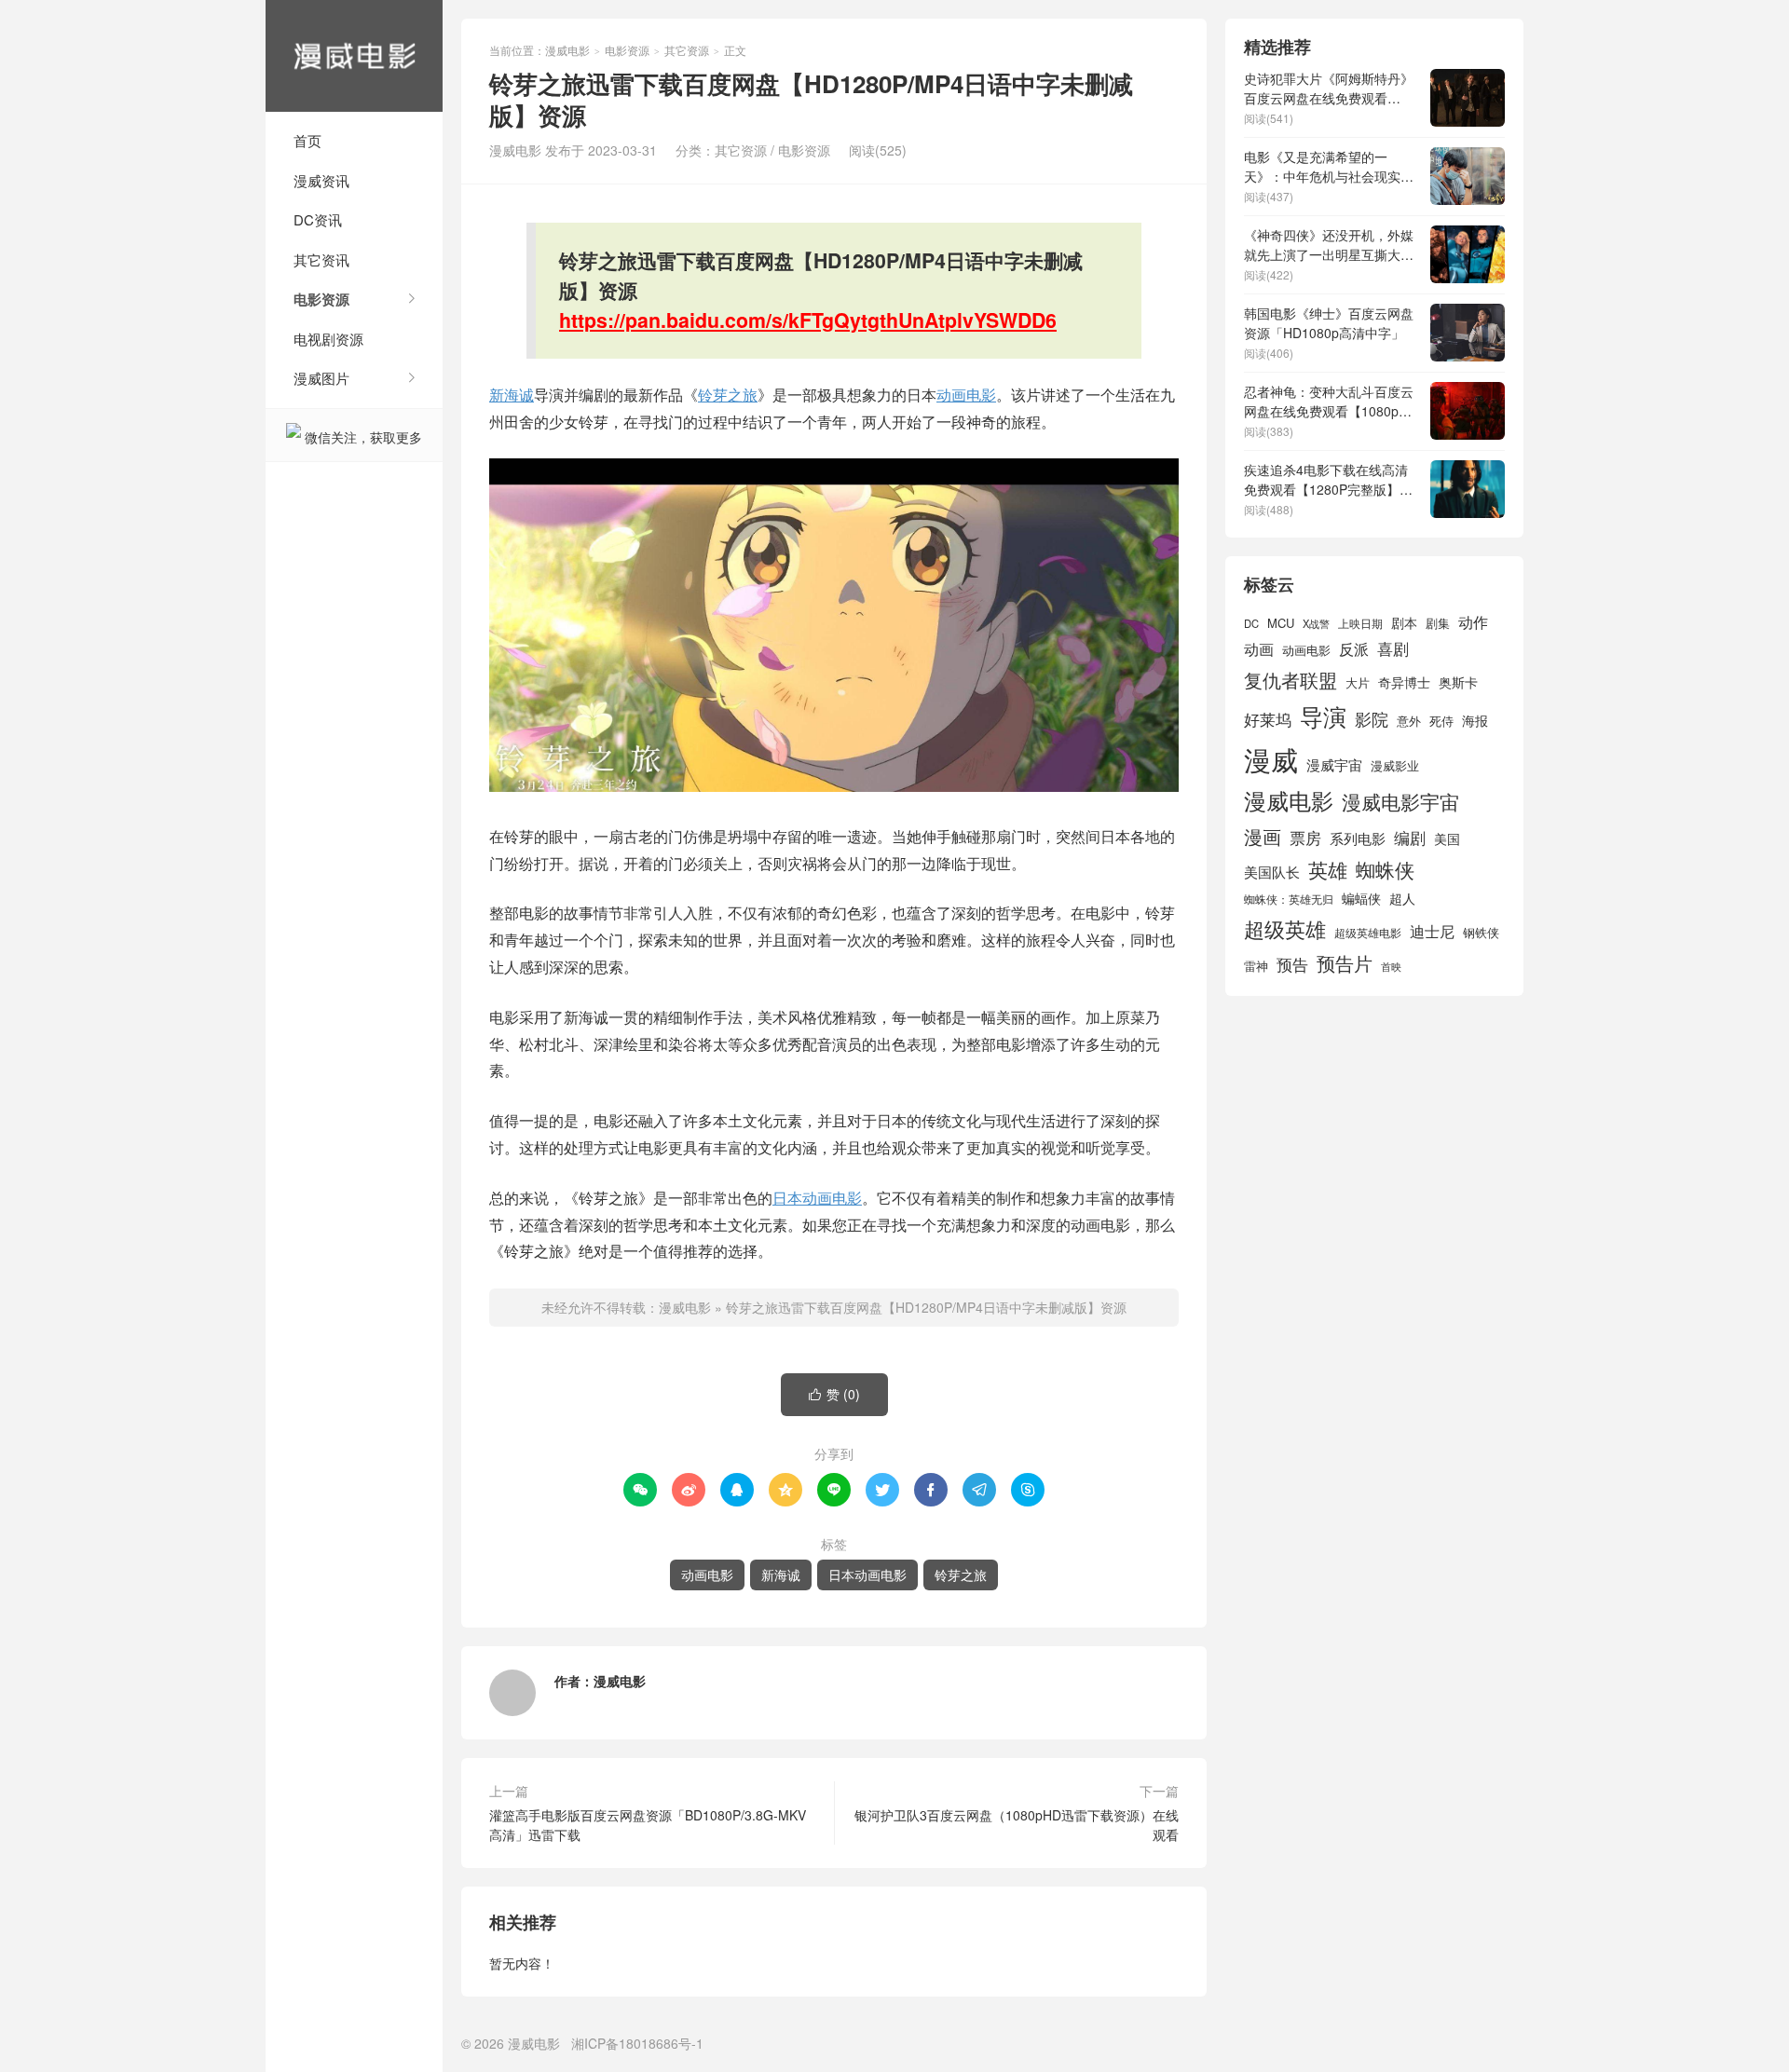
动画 (1259, 648)
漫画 (1263, 836)
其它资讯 (321, 259)
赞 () (834, 1394)
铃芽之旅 (728, 395)
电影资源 (321, 299)
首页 (307, 140)
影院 (1372, 719)
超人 (1402, 898)
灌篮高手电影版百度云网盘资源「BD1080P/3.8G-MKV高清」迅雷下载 (648, 1825)
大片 (1358, 682)
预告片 (1345, 963)
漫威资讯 (321, 180)
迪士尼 (1432, 931)
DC (1251, 623)
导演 (1323, 716)
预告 (1292, 964)
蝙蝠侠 (1361, 898)
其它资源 (687, 50)
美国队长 (1272, 872)
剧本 (1404, 622)
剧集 (1438, 623)
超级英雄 (1285, 928)
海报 (1475, 720)
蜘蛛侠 (1385, 869)
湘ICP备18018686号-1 (637, 2043)
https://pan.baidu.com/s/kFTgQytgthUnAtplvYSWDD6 (808, 320)
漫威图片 (321, 378)
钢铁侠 (1481, 932)
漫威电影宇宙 (1400, 801)
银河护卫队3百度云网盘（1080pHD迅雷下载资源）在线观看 (1017, 1825)
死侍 (1441, 721)
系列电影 (1358, 838)
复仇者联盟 (1291, 680)
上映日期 (1360, 623)
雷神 (1256, 966)
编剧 (1410, 837)
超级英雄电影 (1368, 933)
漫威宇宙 (1334, 764)
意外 (1409, 721)
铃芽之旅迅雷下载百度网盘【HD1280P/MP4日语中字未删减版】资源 (926, 1307)
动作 (1473, 621)
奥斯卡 (1458, 682)
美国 (1447, 838)
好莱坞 (1268, 719)
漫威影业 (1395, 765)
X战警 (1316, 623)
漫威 (1271, 758)
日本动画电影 (817, 1198)
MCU (1281, 623)
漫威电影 (354, 56)
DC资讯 (318, 219)
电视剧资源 (328, 339)
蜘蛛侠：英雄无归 (1289, 899)
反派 (1354, 649)
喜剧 (1393, 648)
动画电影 (966, 395)
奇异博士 (1404, 682)
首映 (1391, 967)
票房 (1305, 837)
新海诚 (512, 395)
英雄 (1328, 869)
